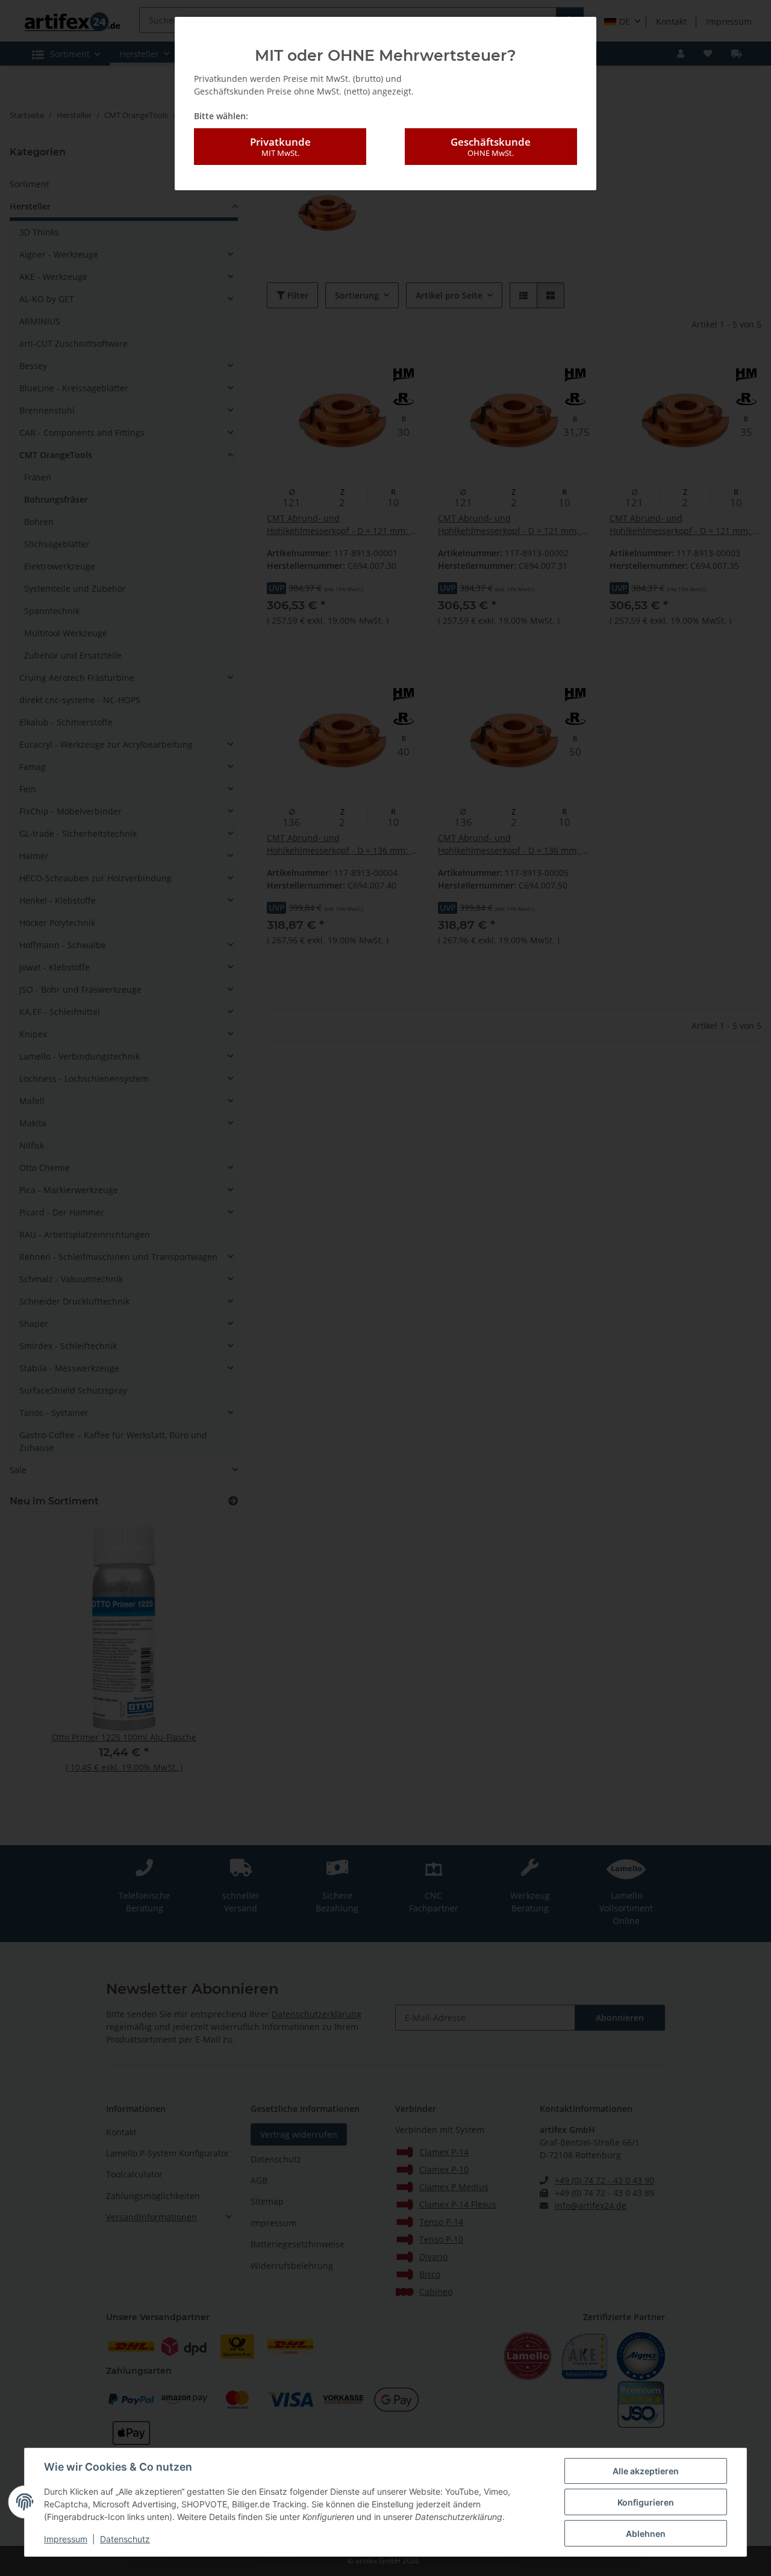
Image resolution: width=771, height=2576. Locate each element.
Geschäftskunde (491, 147)
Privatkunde (280, 147)
